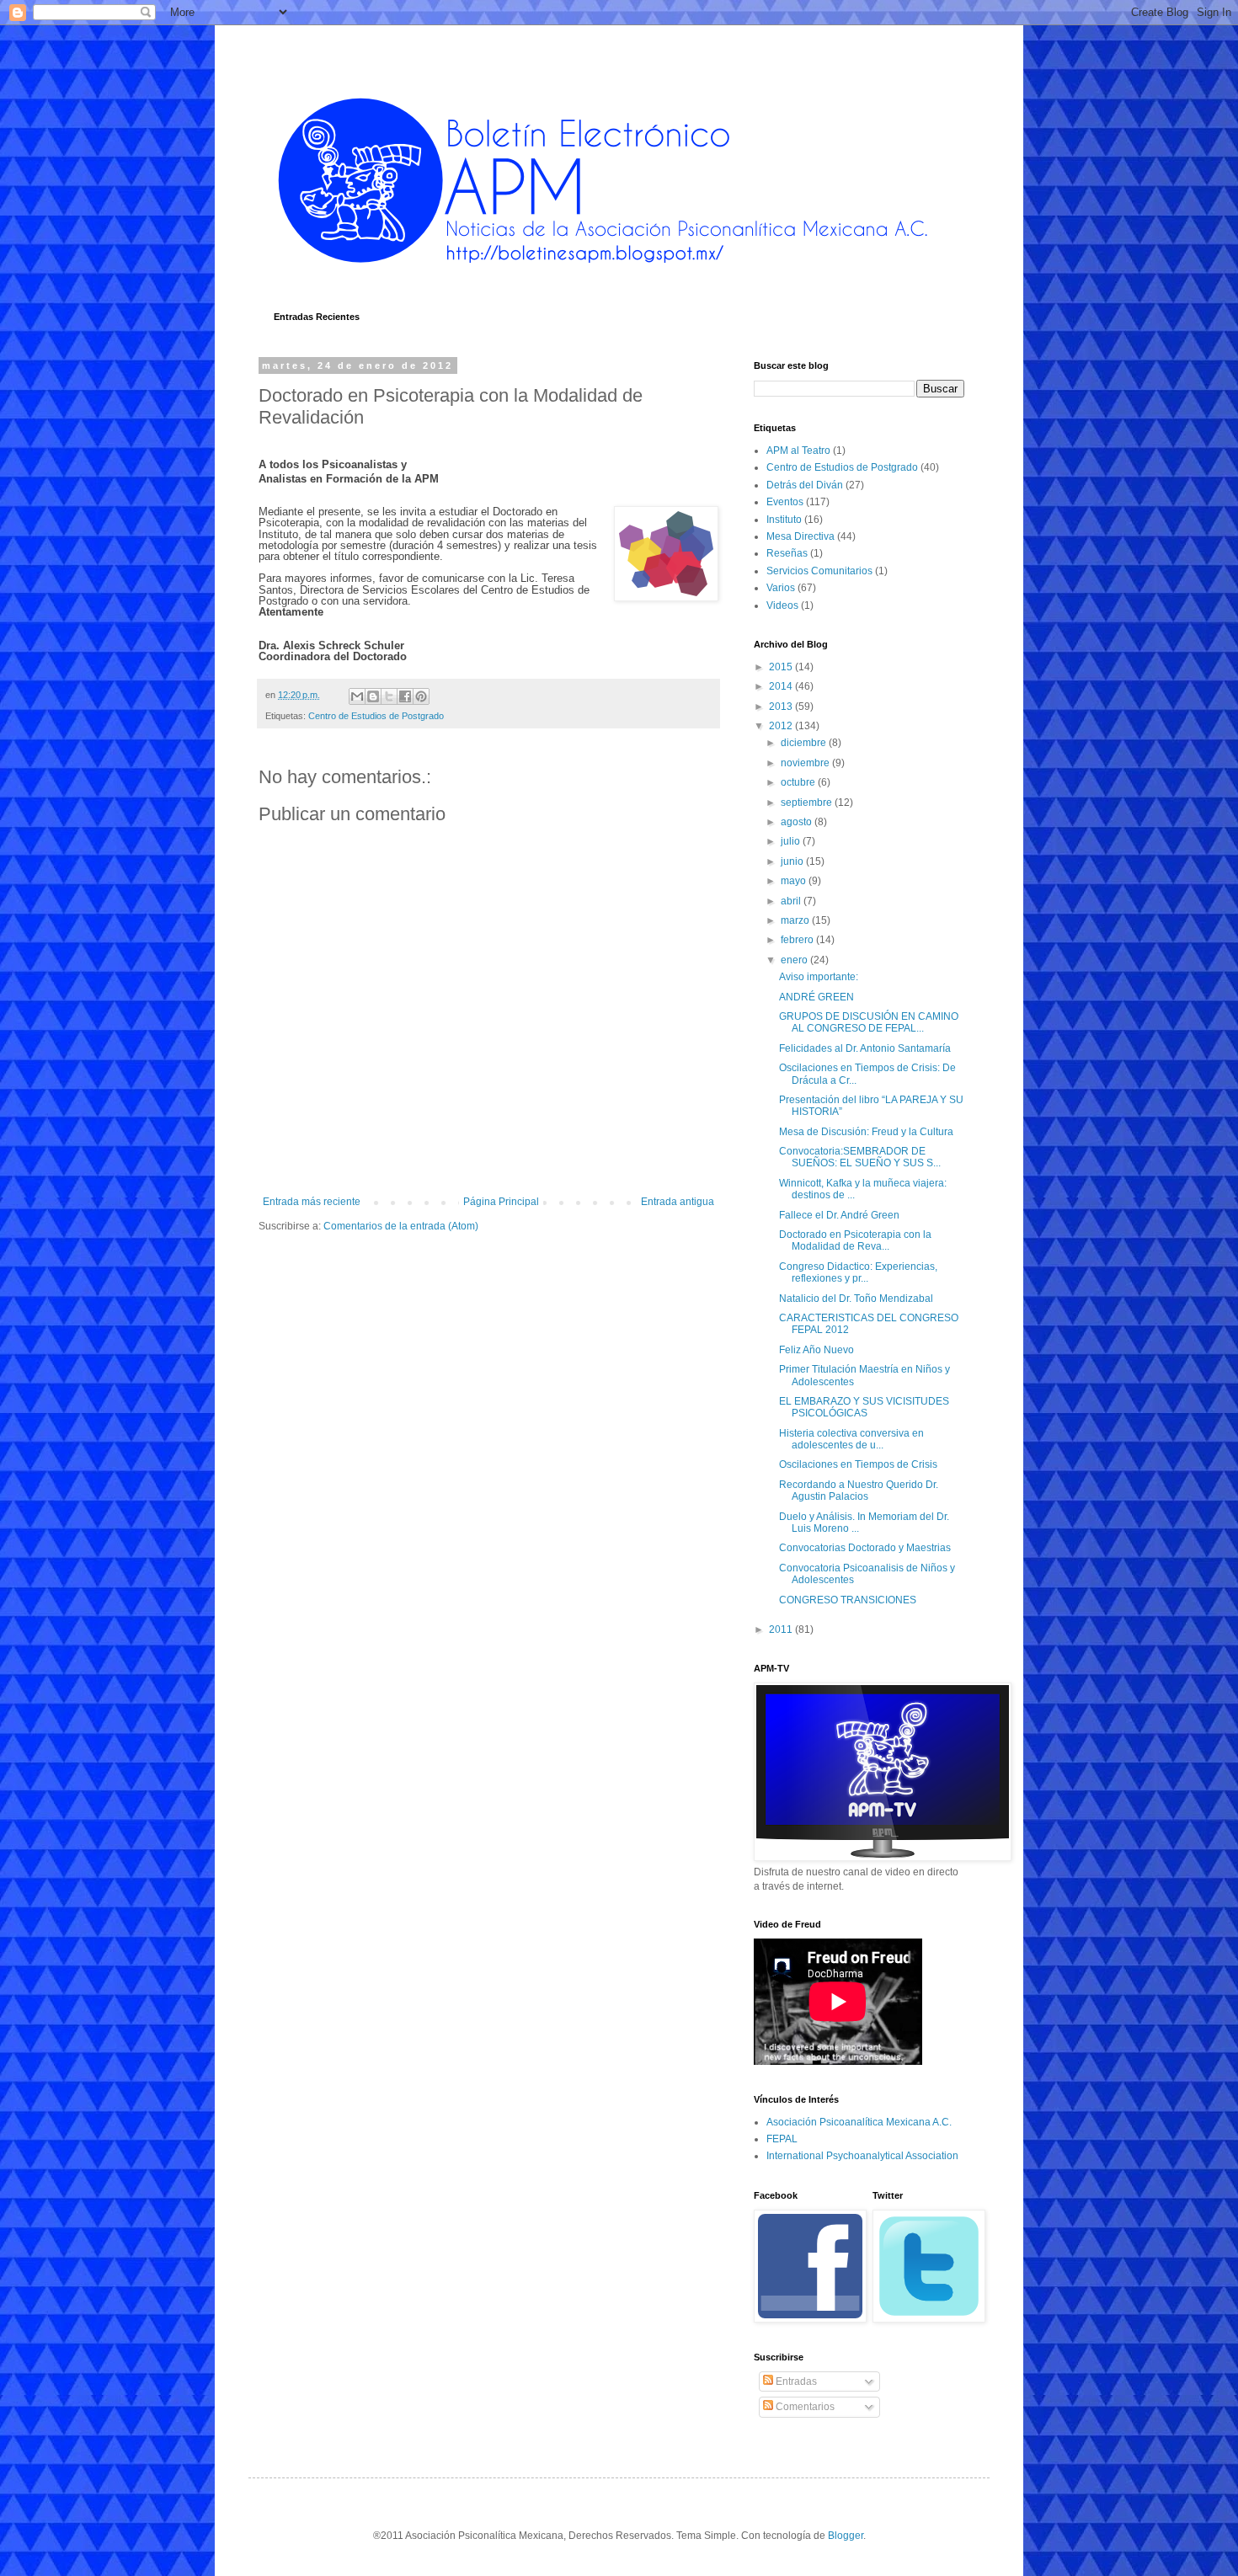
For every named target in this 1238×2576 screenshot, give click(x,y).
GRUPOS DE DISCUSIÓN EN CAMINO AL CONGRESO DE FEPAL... (869, 1022)
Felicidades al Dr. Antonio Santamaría (865, 1048)
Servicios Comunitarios (819, 571)
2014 (782, 686)
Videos (782, 605)
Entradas (795, 2381)
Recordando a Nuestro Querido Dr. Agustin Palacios (859, 1491)
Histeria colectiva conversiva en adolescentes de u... (851, 1439)
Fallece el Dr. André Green (839, 1215)
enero (795, 960)
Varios (781, 588)
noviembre (806, 763)
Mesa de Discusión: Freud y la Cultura (866, 1132)
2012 (782, 726)
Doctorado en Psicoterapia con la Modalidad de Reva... (855, 1240)
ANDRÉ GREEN (816, 997)
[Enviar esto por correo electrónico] (357, 696)
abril (792, 901)
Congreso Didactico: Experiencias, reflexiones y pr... (858, 1272)
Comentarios (804, 2407)
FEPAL (782, 2139)
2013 (782, 707)
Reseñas (787, 553)
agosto (798, 822)
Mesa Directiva (800, 536)
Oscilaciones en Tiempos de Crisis (858, 1464)
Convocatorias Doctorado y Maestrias (865, 1548)
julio (792, 841)
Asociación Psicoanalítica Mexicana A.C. (859, 2122)
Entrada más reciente (312, 1202)
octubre (799, 782)
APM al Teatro (798, 451)
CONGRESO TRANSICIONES (848, 1600)
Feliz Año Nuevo (816, 1350)
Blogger (846, 2536)
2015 (782, 667)
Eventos (785, 502)
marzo (796, 920)
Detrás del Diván (805, 485)
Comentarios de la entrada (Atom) (401, 1226)
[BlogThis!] (373, 696)
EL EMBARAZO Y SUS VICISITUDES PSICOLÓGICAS (864, 1407)
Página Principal (501, 1202)
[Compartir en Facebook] (405, 696)
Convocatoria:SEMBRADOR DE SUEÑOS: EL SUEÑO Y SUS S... (860, 1157)
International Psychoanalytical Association (862, 2156)
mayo (795, 881)
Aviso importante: (819, 977)
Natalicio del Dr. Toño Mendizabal (856, 1299)
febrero (798, 940)
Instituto (784, 520)
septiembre (808, 803)
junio (793, 861)
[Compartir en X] (389, 696)
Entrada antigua (678, 1202)
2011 (782, 1629)
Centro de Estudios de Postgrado (376, 716)
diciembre (805, 743)
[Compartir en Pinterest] (421, 696)
